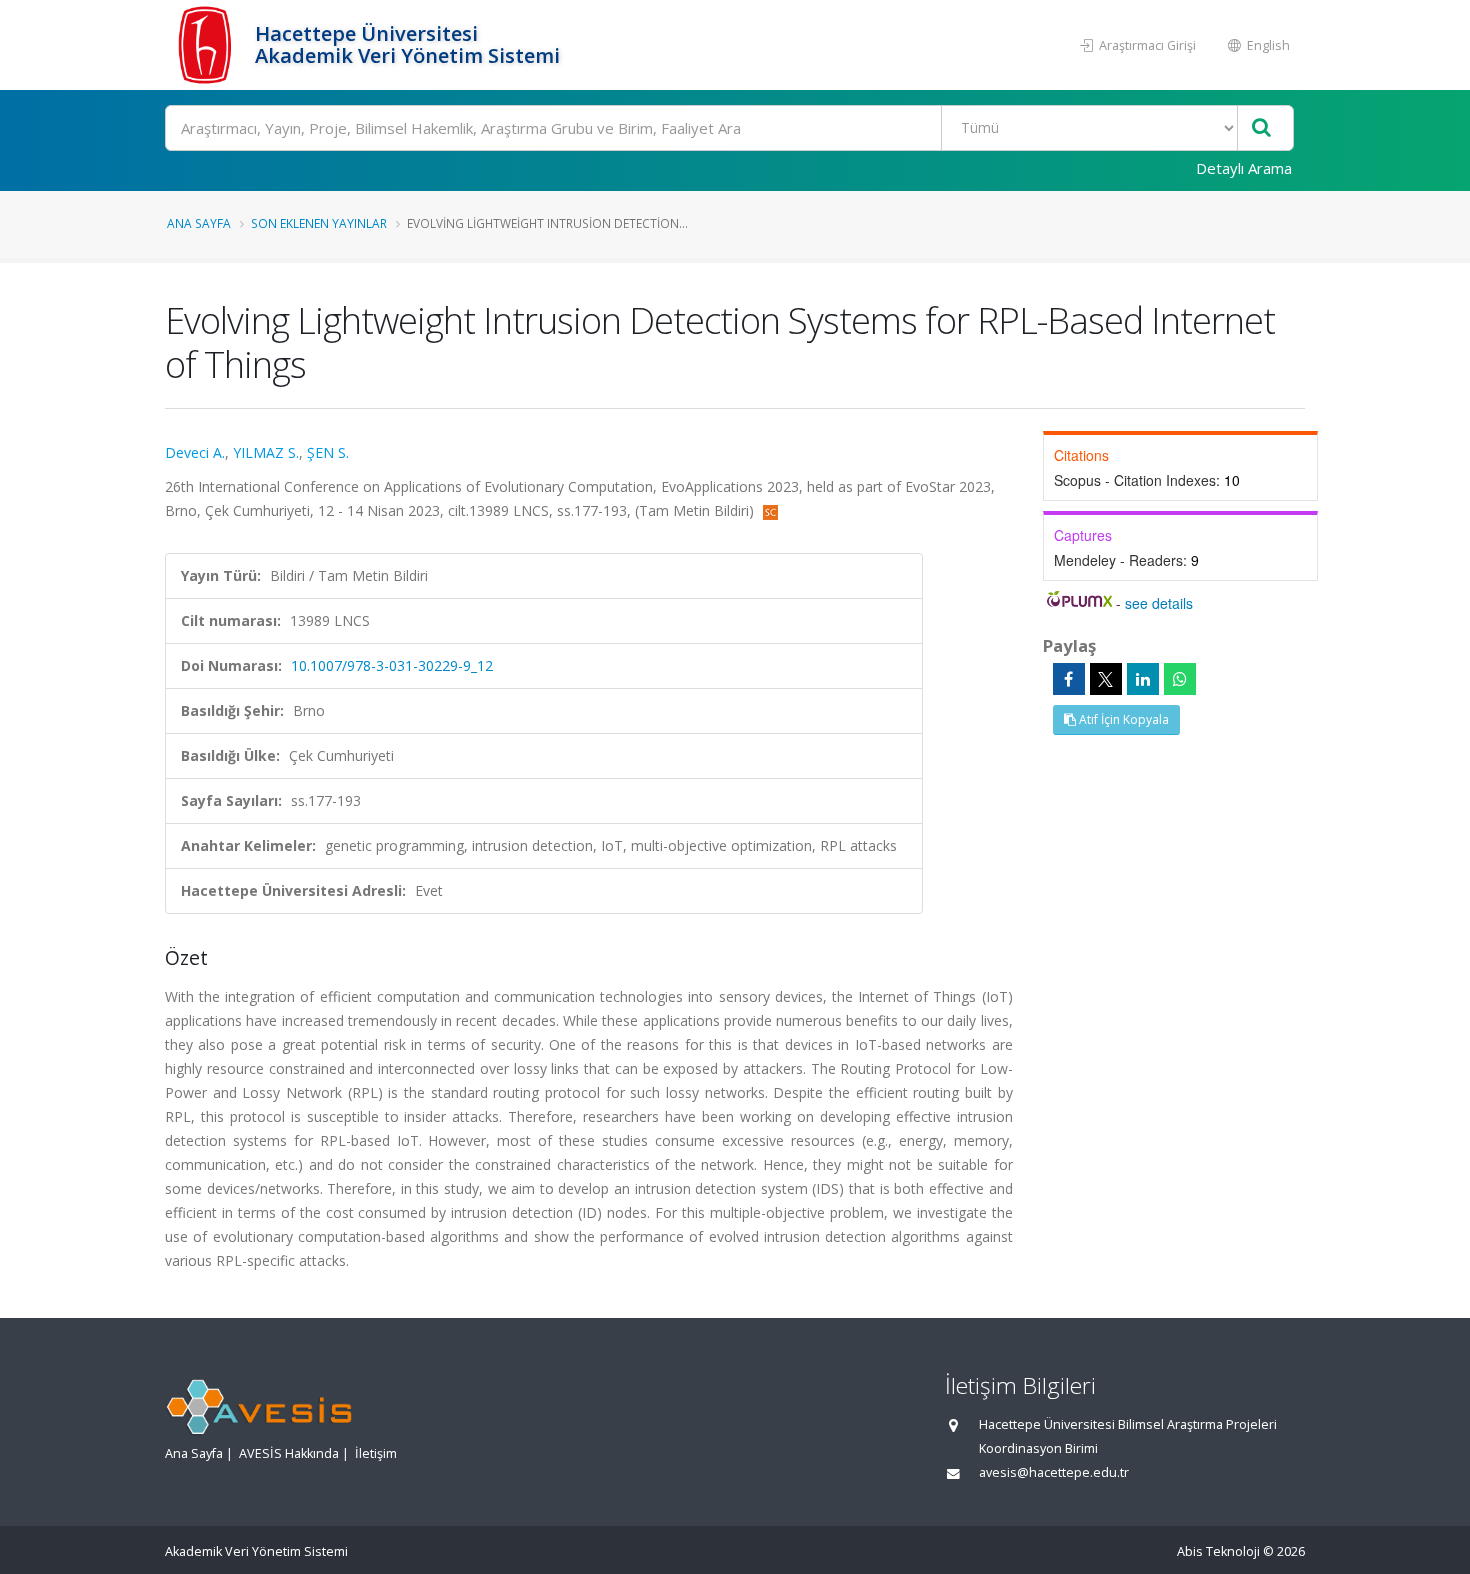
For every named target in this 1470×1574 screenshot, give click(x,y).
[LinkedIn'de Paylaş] (1143, 679)
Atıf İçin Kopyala (1122, 719)
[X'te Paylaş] (1106, 679)
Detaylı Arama (1244, 168)
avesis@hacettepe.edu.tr (1054, 1472)
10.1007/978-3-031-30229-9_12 (392, 665)
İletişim (376, 1453)
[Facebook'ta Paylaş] (1069, 679)
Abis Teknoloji (1218, 1551)
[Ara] (1261, 128)
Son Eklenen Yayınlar (319, 223)
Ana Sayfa (199, 223)
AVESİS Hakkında (289, 1453)
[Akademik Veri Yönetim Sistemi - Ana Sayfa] (207, 45)
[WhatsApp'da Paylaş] (1180, 679)
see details (1159, 603)
